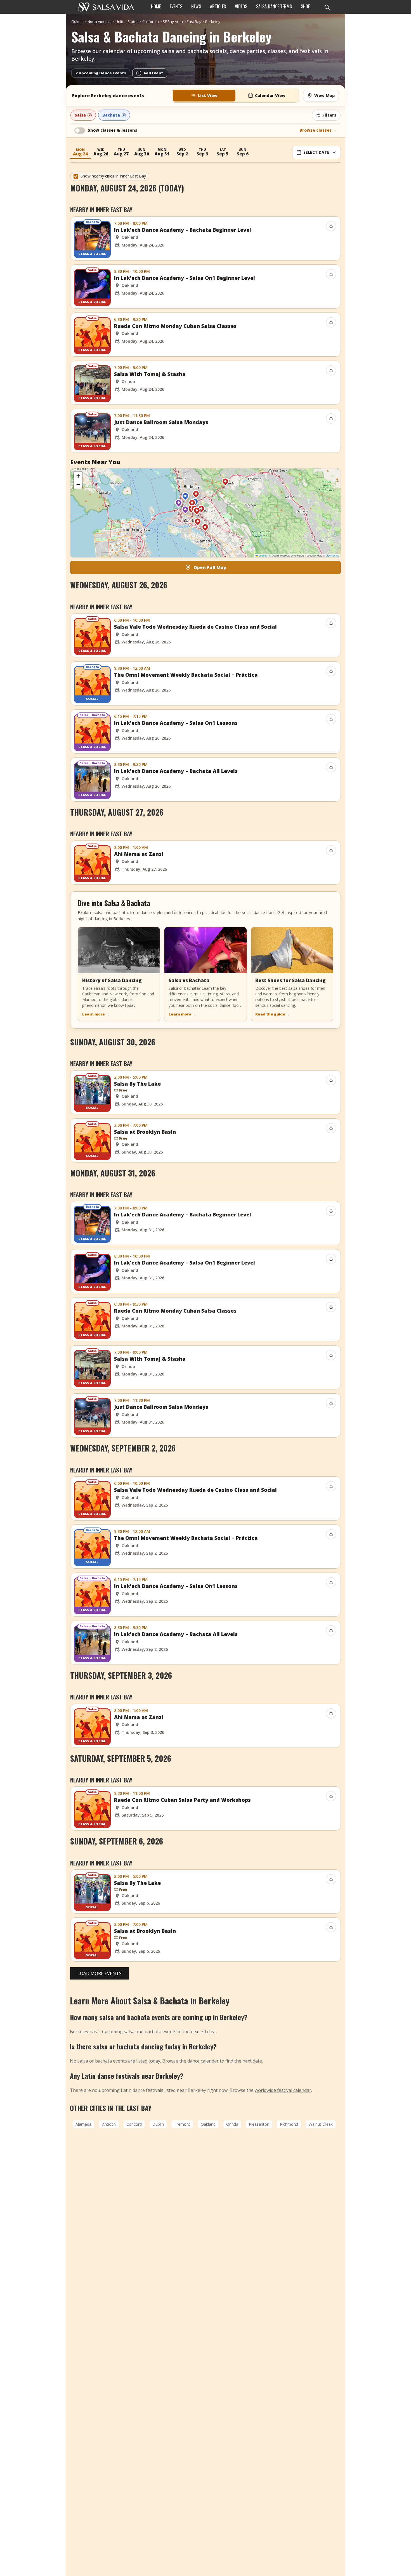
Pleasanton (259, 2124)
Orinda (232, 2124)
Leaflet (262, 556)
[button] (185, 498)
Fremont (182, 2124)
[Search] (327, 7)
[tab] (204, 96)
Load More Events (100, 1973)
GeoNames (333, 556)
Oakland (208, 2124)
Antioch (109, 2124)
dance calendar (203, 2061)
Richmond (289, 2124)
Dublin (158, 2124)
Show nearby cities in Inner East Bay (113, 176)
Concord (134, 2124)
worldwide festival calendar (283, 2090)
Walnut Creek (321, 2124)
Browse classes (318, 130)
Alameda (83, 2124)
